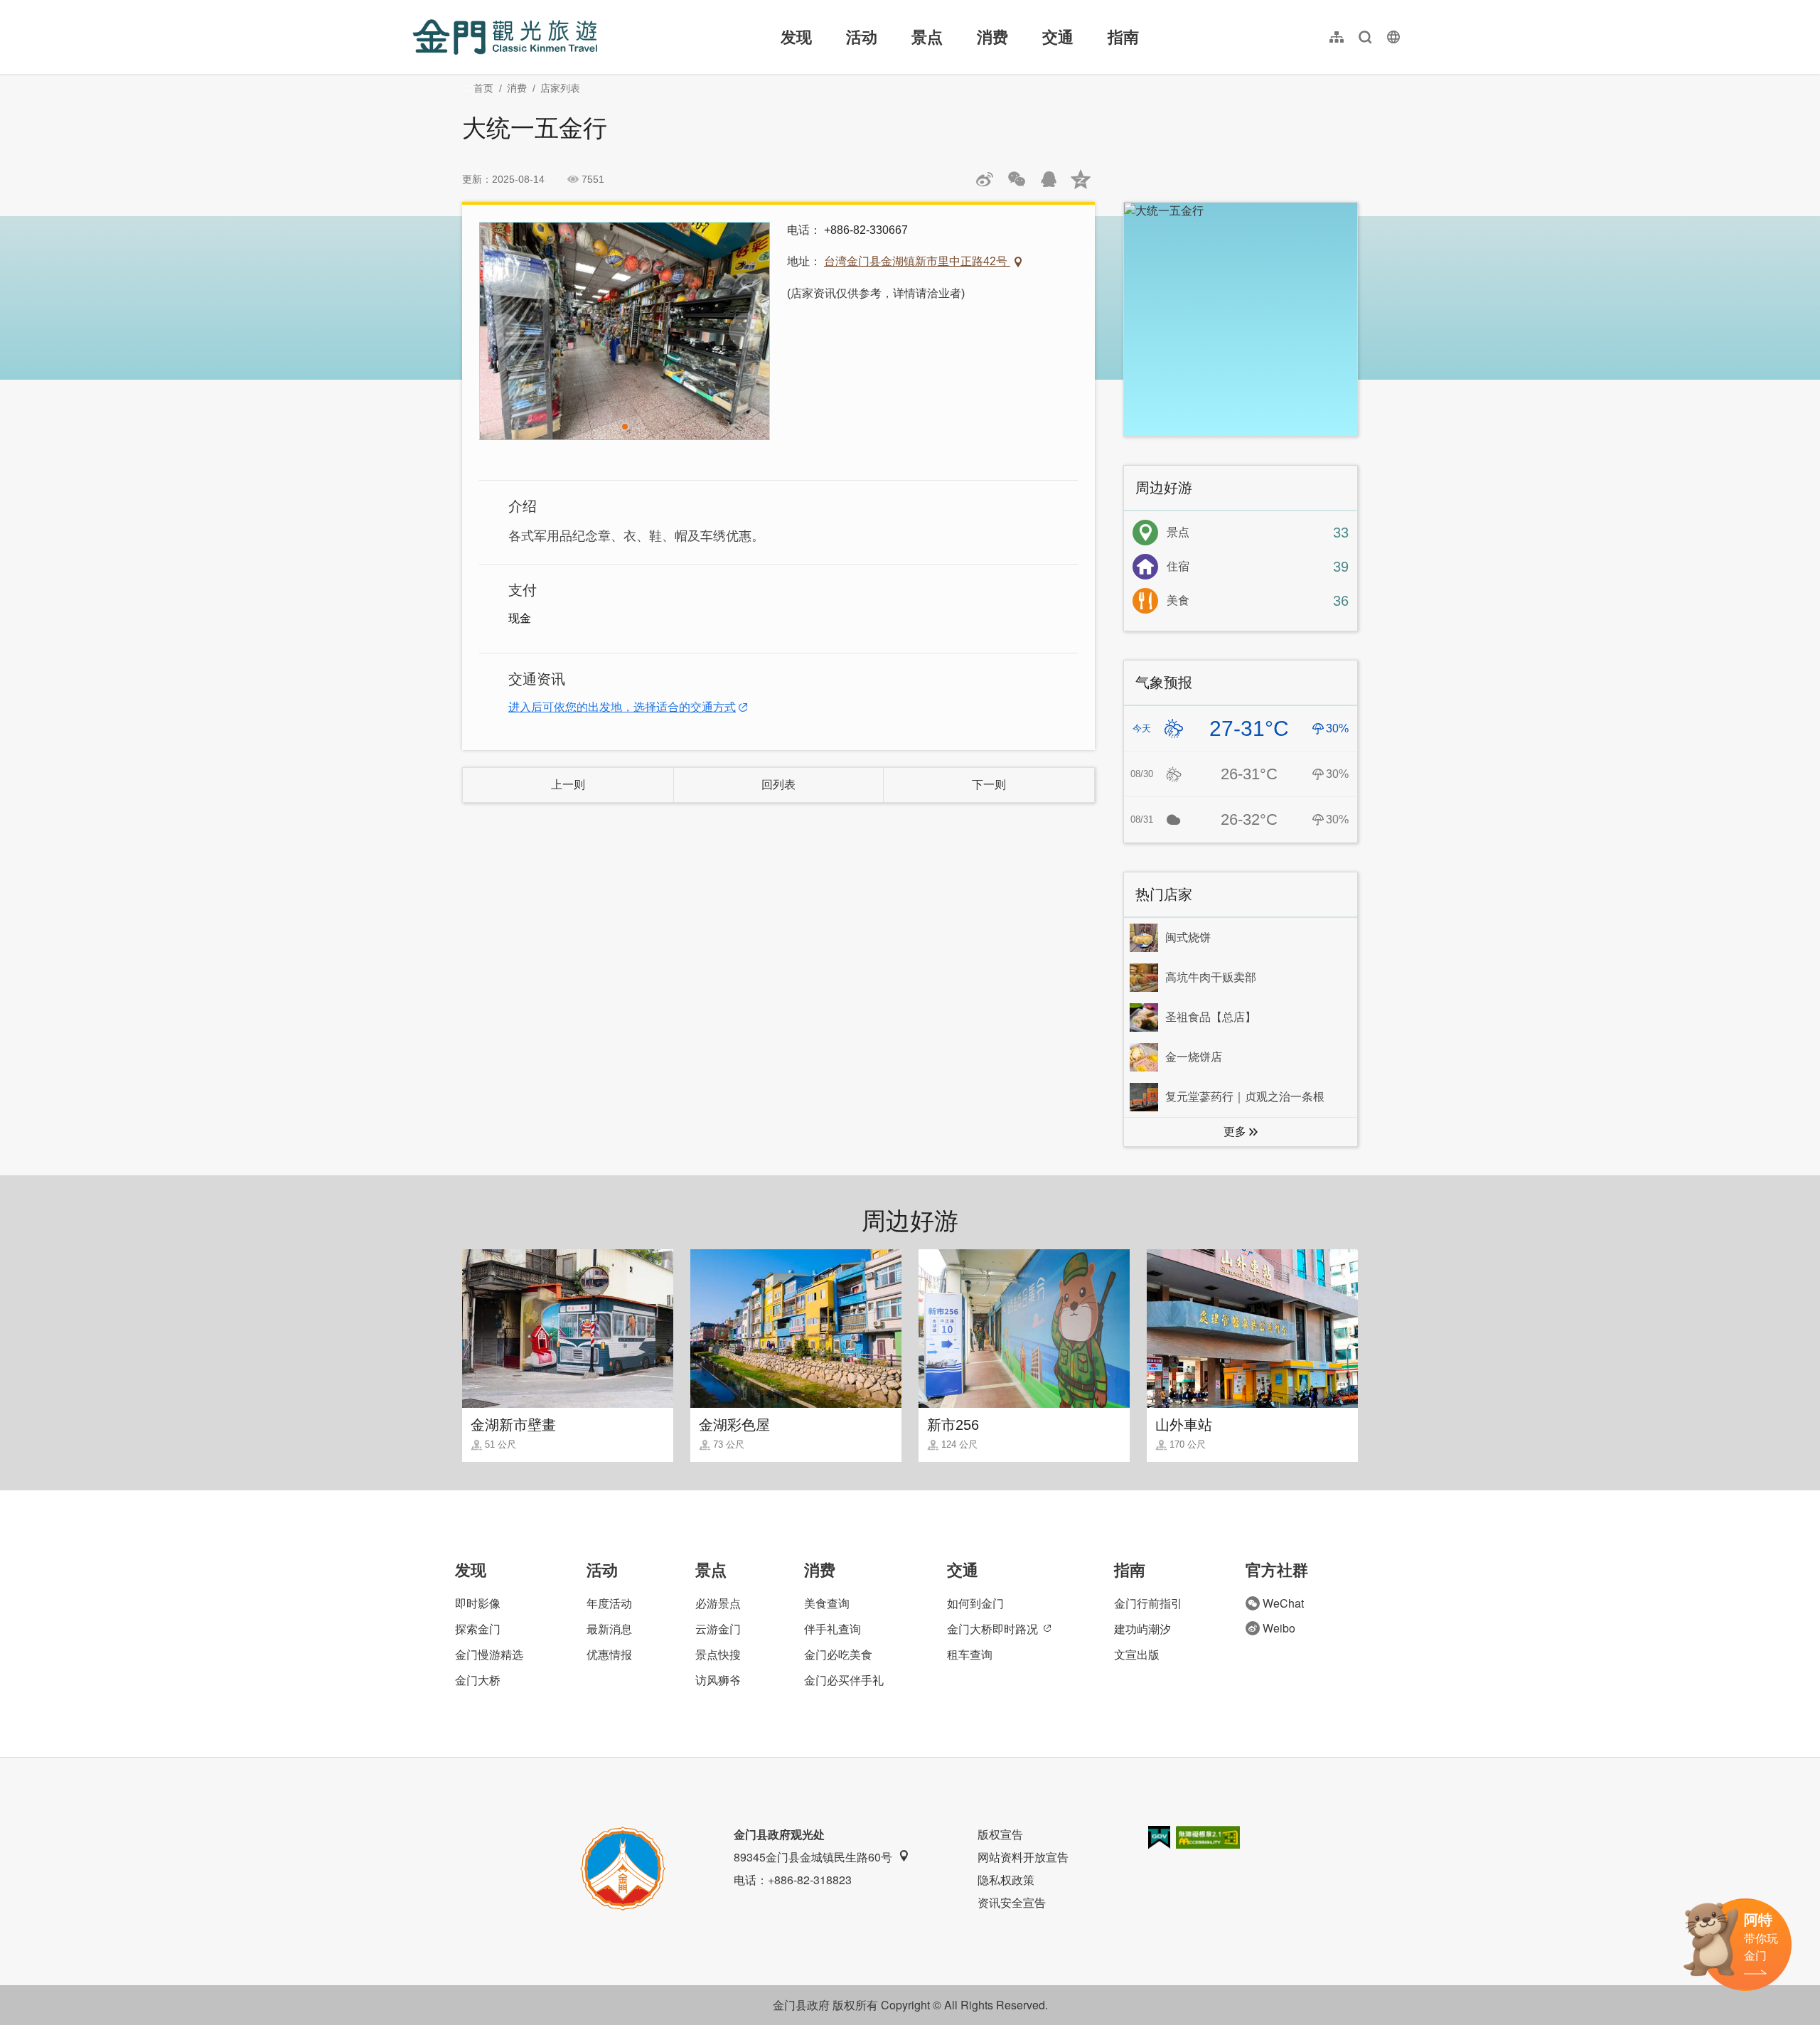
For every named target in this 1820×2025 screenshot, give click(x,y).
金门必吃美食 (838, 1654)
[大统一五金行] (625, 331)
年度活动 (609, 1603)
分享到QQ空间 (1081, 179)
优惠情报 (609, 1654)
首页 (483, 88)
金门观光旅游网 (505, 37)
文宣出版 (1137, 1654)
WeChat (1283, 1603)
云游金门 (718, 1629)
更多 (1235, 1132)
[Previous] (503, 331)
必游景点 (718, 1603)
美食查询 (827, 1603)
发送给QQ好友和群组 (1049, 179)
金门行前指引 (1148, 1603)
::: (417, 8)
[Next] (746, 331)
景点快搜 (718, 1654)
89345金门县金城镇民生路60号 (813, 1857)
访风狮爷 (718, 1680)
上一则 (568, 785)
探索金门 (478, 1629)
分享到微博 (985, 179)
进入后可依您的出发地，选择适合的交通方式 (622, 707)
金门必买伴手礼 (844, 1680)
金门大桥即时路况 (992, 1629)
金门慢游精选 (489, 1654)
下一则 (989, 785)
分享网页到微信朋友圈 (1017, 179)
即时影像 (478, 1603)
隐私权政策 (1006, 1880)
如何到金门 (975, 1603)
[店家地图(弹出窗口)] (1241, 319)
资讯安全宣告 (1012, 1902)
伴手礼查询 (833, 1629)
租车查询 (970, 1654)
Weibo (1279, 1628)
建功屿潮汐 (1142, 1629)
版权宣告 (1000, 1834)
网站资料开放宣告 (1023, 1857)
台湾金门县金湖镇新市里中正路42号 (917, 261)
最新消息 (609, 1629)
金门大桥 (478, 1680)
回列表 (778, 785)
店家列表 (560, 88)
